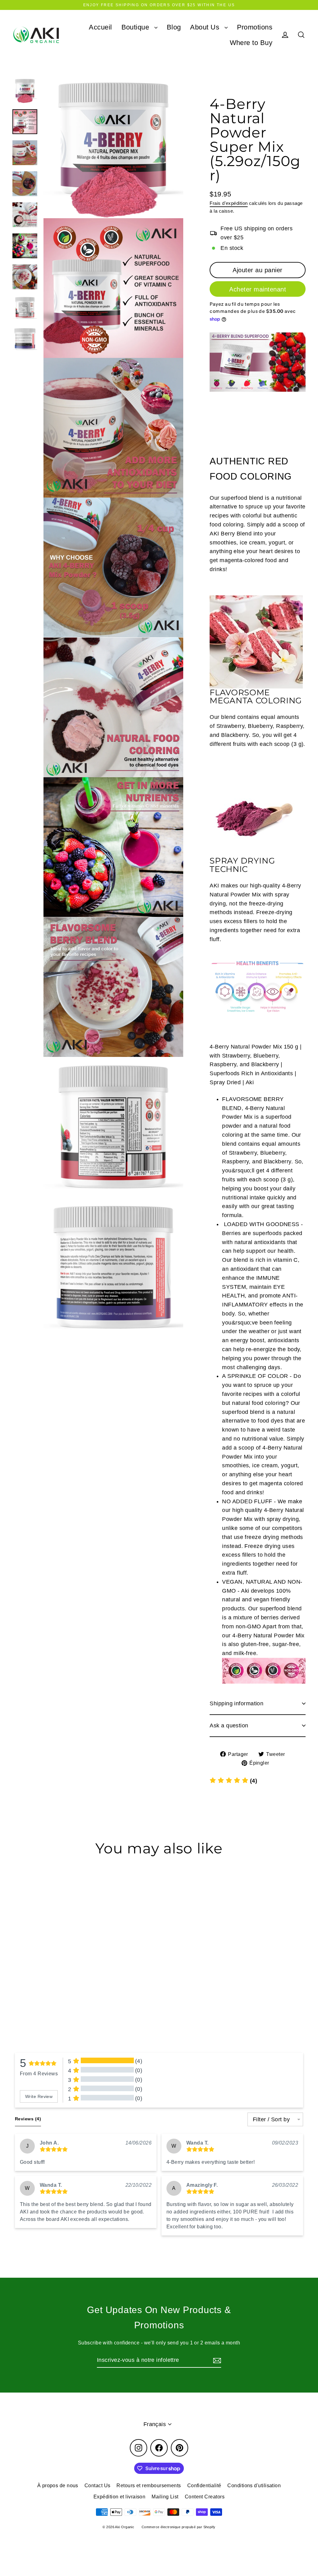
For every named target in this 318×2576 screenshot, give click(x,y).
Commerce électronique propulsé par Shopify (179, 2527)
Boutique (136, 27)
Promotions (255, 27)
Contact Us (98, 2486)
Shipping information (236, 1703)
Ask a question (229, 1726)
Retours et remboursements (149, 2486)
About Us (206, 27)
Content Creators (205, 2497)
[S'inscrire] (216, 2360)
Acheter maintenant (258, 289)
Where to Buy (251, 43)
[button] (233, 1781)
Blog (174, 27)
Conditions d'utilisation (254, 2486)
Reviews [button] (28, 2119)
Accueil (100, 27)
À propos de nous (58, 2486)
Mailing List (165, 2497)
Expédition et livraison (119, 2497)
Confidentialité (204, 2486)
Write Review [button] (39, 2096)
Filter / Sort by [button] (271, 2119)
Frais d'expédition (229, 203)
